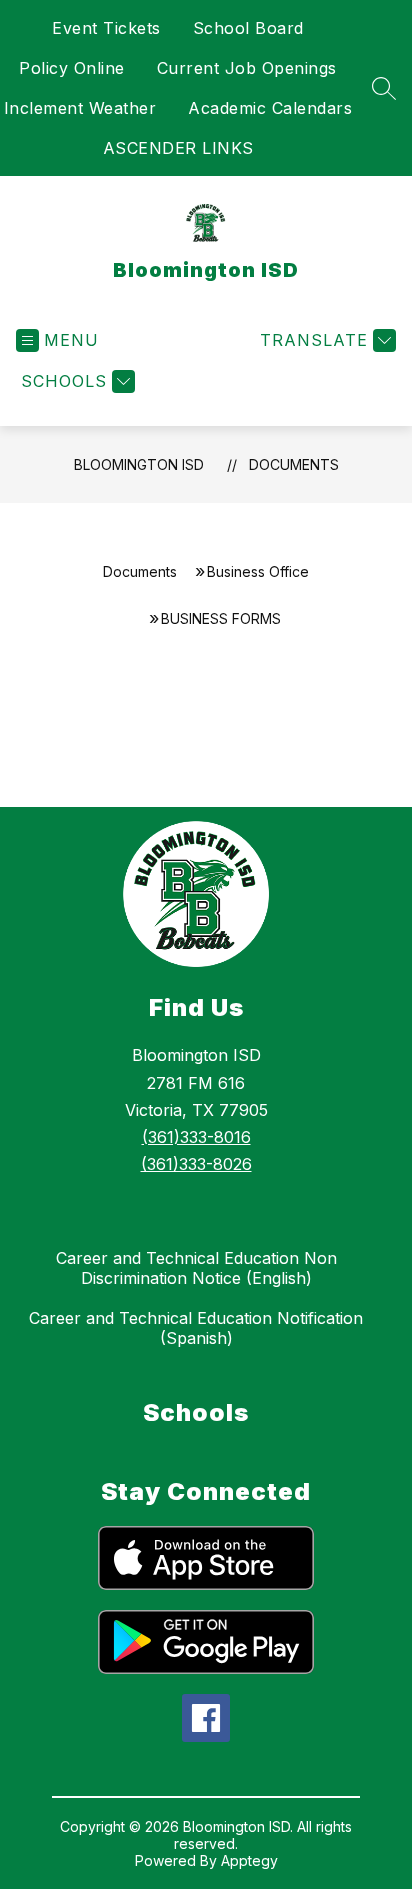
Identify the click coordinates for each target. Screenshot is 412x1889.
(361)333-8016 (196, 1137)
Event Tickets (106, 28)
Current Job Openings (247, 68)
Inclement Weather (80, 108)
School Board (248, 28)
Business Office (258, 571)
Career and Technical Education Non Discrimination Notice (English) (196, 1268)
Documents (294, 464)
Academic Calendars (270, 108)
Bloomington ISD (139, 464)
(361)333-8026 (196, 1164)
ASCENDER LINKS (178, 148)
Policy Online (72, 68)
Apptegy (249, 1860)
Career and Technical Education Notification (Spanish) (196, 1328)
